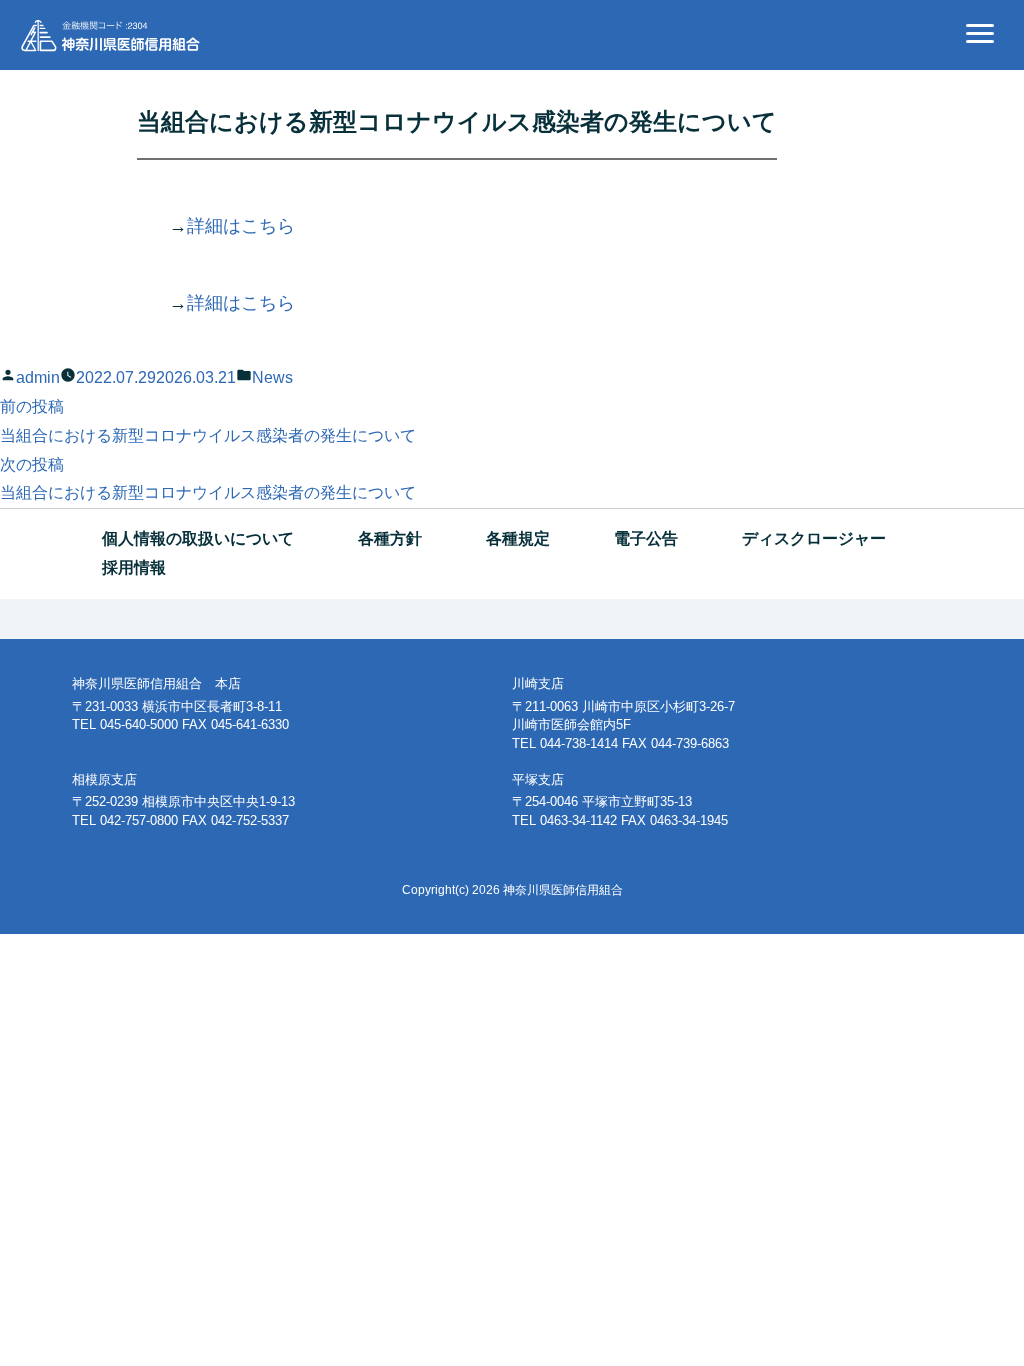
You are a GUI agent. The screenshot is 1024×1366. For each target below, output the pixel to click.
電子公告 (646, 538)
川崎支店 (538, 683)
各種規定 (518, 538)
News (272, 377)
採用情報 (134, 567)
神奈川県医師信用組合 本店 (156, 683)
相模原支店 (104, 779)
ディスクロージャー (814, 538)
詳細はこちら (241, 226)
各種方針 (390, 538)
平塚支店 (538, 779)
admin (38, 377)
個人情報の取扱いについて (198, 538)
